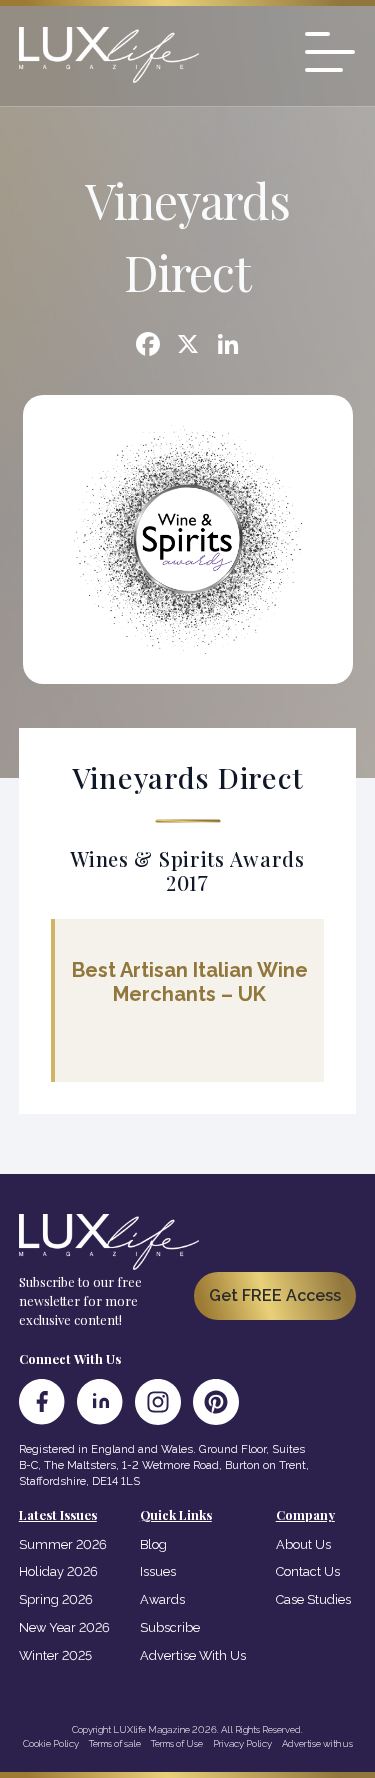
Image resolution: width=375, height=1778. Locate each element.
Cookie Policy (51, 1743)
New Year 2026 (64, 1627)
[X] (188, 346)
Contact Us (308, 1571)
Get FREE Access (275, 1295)
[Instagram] (158, 1402)
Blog (153, 1544)
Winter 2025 (55, 1655)
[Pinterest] (216, 1402)
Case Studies (313, 1599)
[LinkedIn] (100, 1402)
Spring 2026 (56, 1599)
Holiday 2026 (58, 1571)
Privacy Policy (242, 1743)
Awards (162, 1599)
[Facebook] (148, 346)
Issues (158, 1571)
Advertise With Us (193, 1655)
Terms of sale (115, 1743)
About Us (303, 1544)
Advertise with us (317, 1743)
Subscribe (170, 1627)
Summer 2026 (63, 1544)
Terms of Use (177, 1743)
